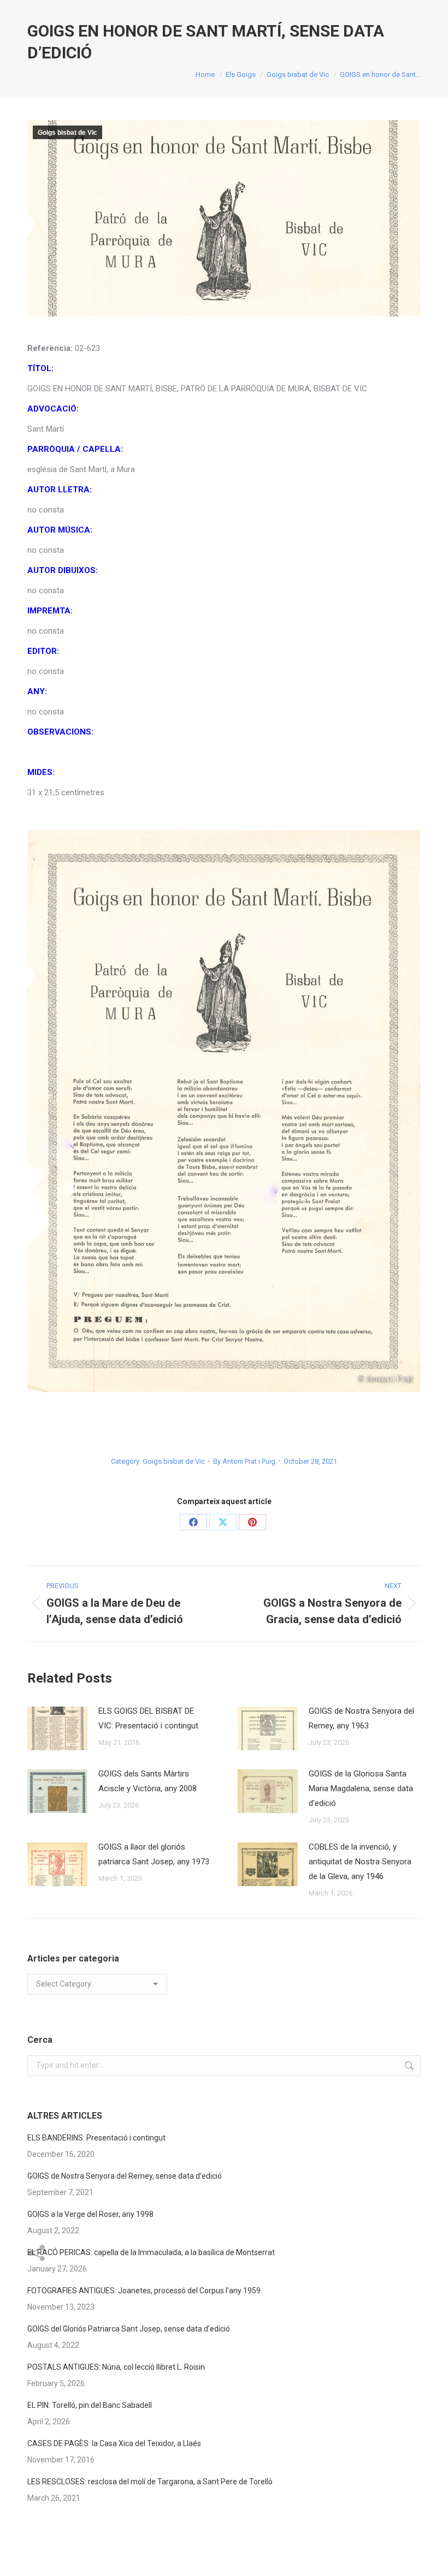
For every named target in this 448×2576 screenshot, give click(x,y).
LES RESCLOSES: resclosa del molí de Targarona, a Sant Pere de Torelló (150, 2482)
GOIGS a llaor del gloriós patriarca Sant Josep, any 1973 (154, 1854)
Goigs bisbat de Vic (67, 133)
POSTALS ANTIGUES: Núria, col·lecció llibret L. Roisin (116, 2367)
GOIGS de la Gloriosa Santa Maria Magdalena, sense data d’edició (361, 1788)
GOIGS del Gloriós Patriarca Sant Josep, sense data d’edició (129, 2329)
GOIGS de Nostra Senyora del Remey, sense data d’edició (125, 2176)
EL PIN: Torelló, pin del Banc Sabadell (90, 2405)
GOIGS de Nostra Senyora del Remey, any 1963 (361, 1718)
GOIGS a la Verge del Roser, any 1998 (90, 2214)
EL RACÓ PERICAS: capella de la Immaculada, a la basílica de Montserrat (151, 2252)
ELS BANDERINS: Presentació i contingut (96, 2138)
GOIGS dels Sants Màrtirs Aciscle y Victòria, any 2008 (148, 1781)
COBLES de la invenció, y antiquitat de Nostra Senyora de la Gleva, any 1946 (360, 1862)
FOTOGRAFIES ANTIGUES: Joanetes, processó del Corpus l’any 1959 (144, 2291)
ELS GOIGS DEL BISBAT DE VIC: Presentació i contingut (148, 1718)
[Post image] (57, 1728)
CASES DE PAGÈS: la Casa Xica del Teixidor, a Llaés (114, 2443)
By (244, 1461)
